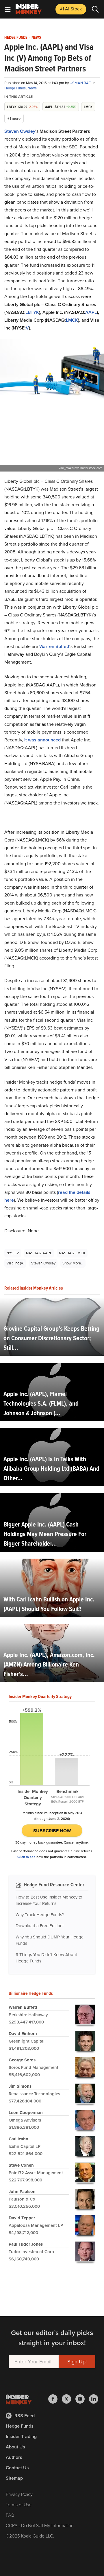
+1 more (14, 118)
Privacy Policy (19, 2494)
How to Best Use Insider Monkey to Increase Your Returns (49, 1900)
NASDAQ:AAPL (39, 1253)
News (36, 38)
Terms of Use (19, 2505)
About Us (15, 2447)
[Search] (95, 9)
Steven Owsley (20, 131)
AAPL (91, 312)
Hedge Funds (16, 38)
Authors (14, 2457)
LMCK (72, 320)
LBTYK (32, 312)
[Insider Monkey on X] (69, 2399)
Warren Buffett (54, 646)
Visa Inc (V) (15, 1263)
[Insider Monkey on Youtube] (82, 2399)
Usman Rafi (81, 83)
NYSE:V (13, 1253)
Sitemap (14, 2478)
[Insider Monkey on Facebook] (55, 2399)
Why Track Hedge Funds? (40, 1915)
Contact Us (17, 2468)
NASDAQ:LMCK (72, 1253)
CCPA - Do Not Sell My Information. (40, 2526)
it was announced (42, 740)
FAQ (10, 2515)
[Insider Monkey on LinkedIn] (94, 2399)
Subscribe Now (52, 1831)
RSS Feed (25, 2416)
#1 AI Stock (71, 9)
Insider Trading (21, 2436)
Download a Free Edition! (39, 1926)
